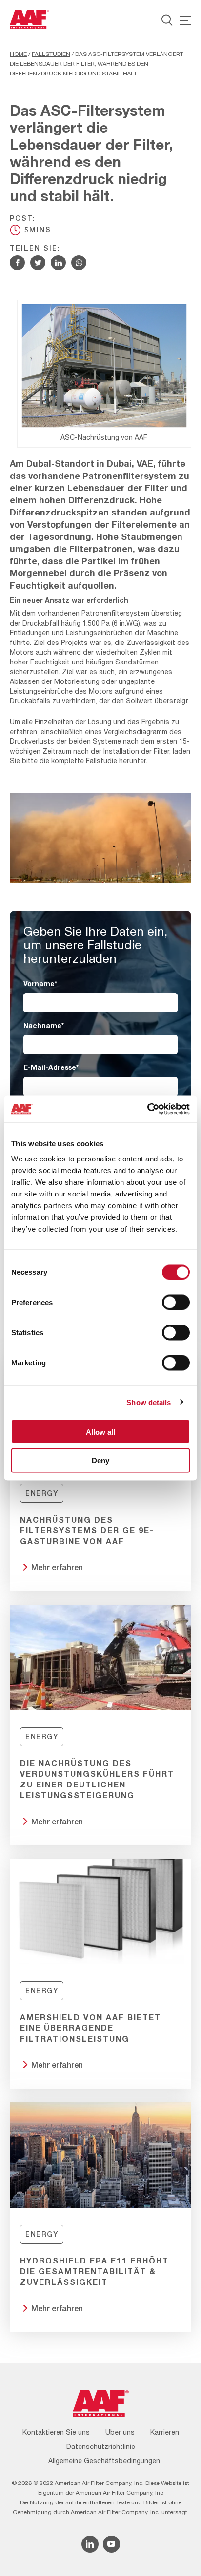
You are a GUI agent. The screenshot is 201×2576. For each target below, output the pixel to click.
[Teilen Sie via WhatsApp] (79, 263)
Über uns (120, 2432)
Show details (149, 1402)
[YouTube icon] (111, 2544)
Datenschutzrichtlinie (101, 2447)
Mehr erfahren (57, 1567)
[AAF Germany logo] (30, 19)
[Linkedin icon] (90, 2544)
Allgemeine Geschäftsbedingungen (104, 2461)
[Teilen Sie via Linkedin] (58, 263)
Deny (100, 1460)
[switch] (176, 1303)
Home (18, 54)
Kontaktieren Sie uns (56, 2432)
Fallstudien (51, 54)
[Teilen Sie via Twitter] (38, 263)
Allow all (100, 1432)
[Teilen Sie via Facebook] (17, 263)
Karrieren (165, 2432)
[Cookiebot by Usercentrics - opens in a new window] (147, 1109)
